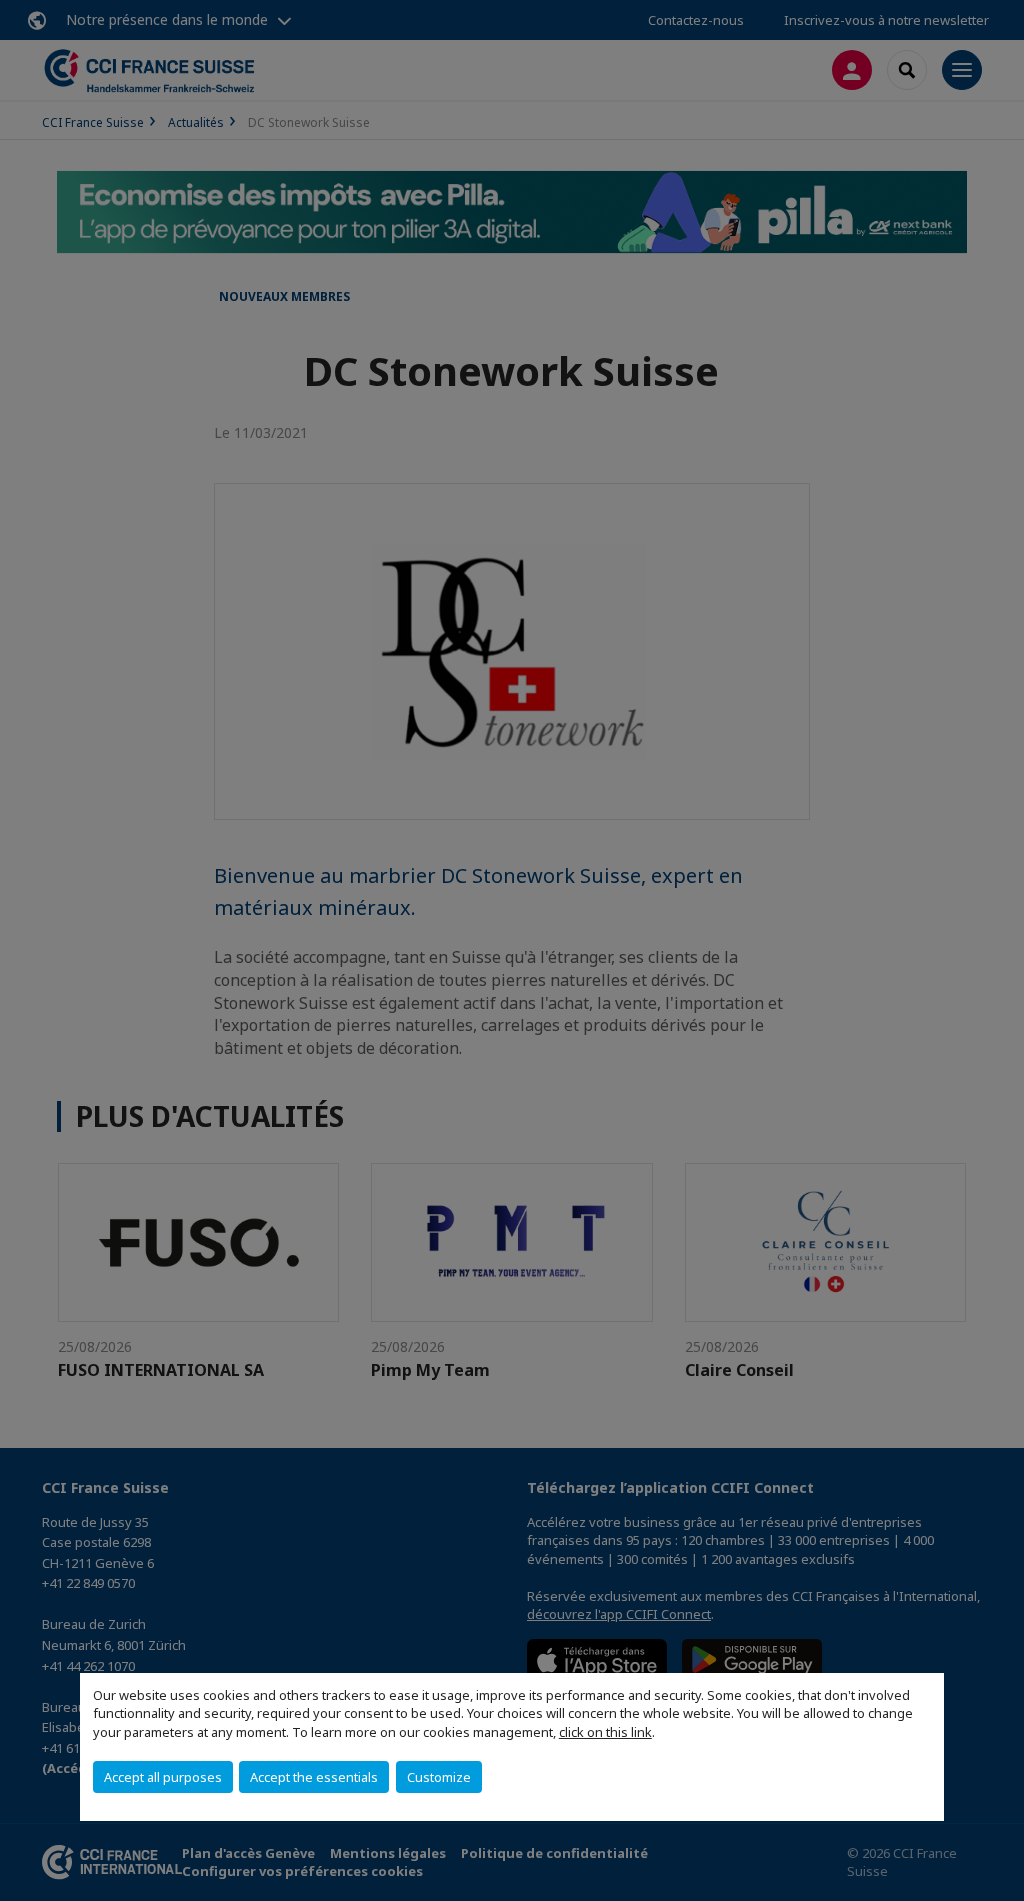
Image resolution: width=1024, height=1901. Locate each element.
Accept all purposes (163, 1777)
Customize (439, 1777)
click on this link (605, 1732)
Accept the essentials (314, 1777)
